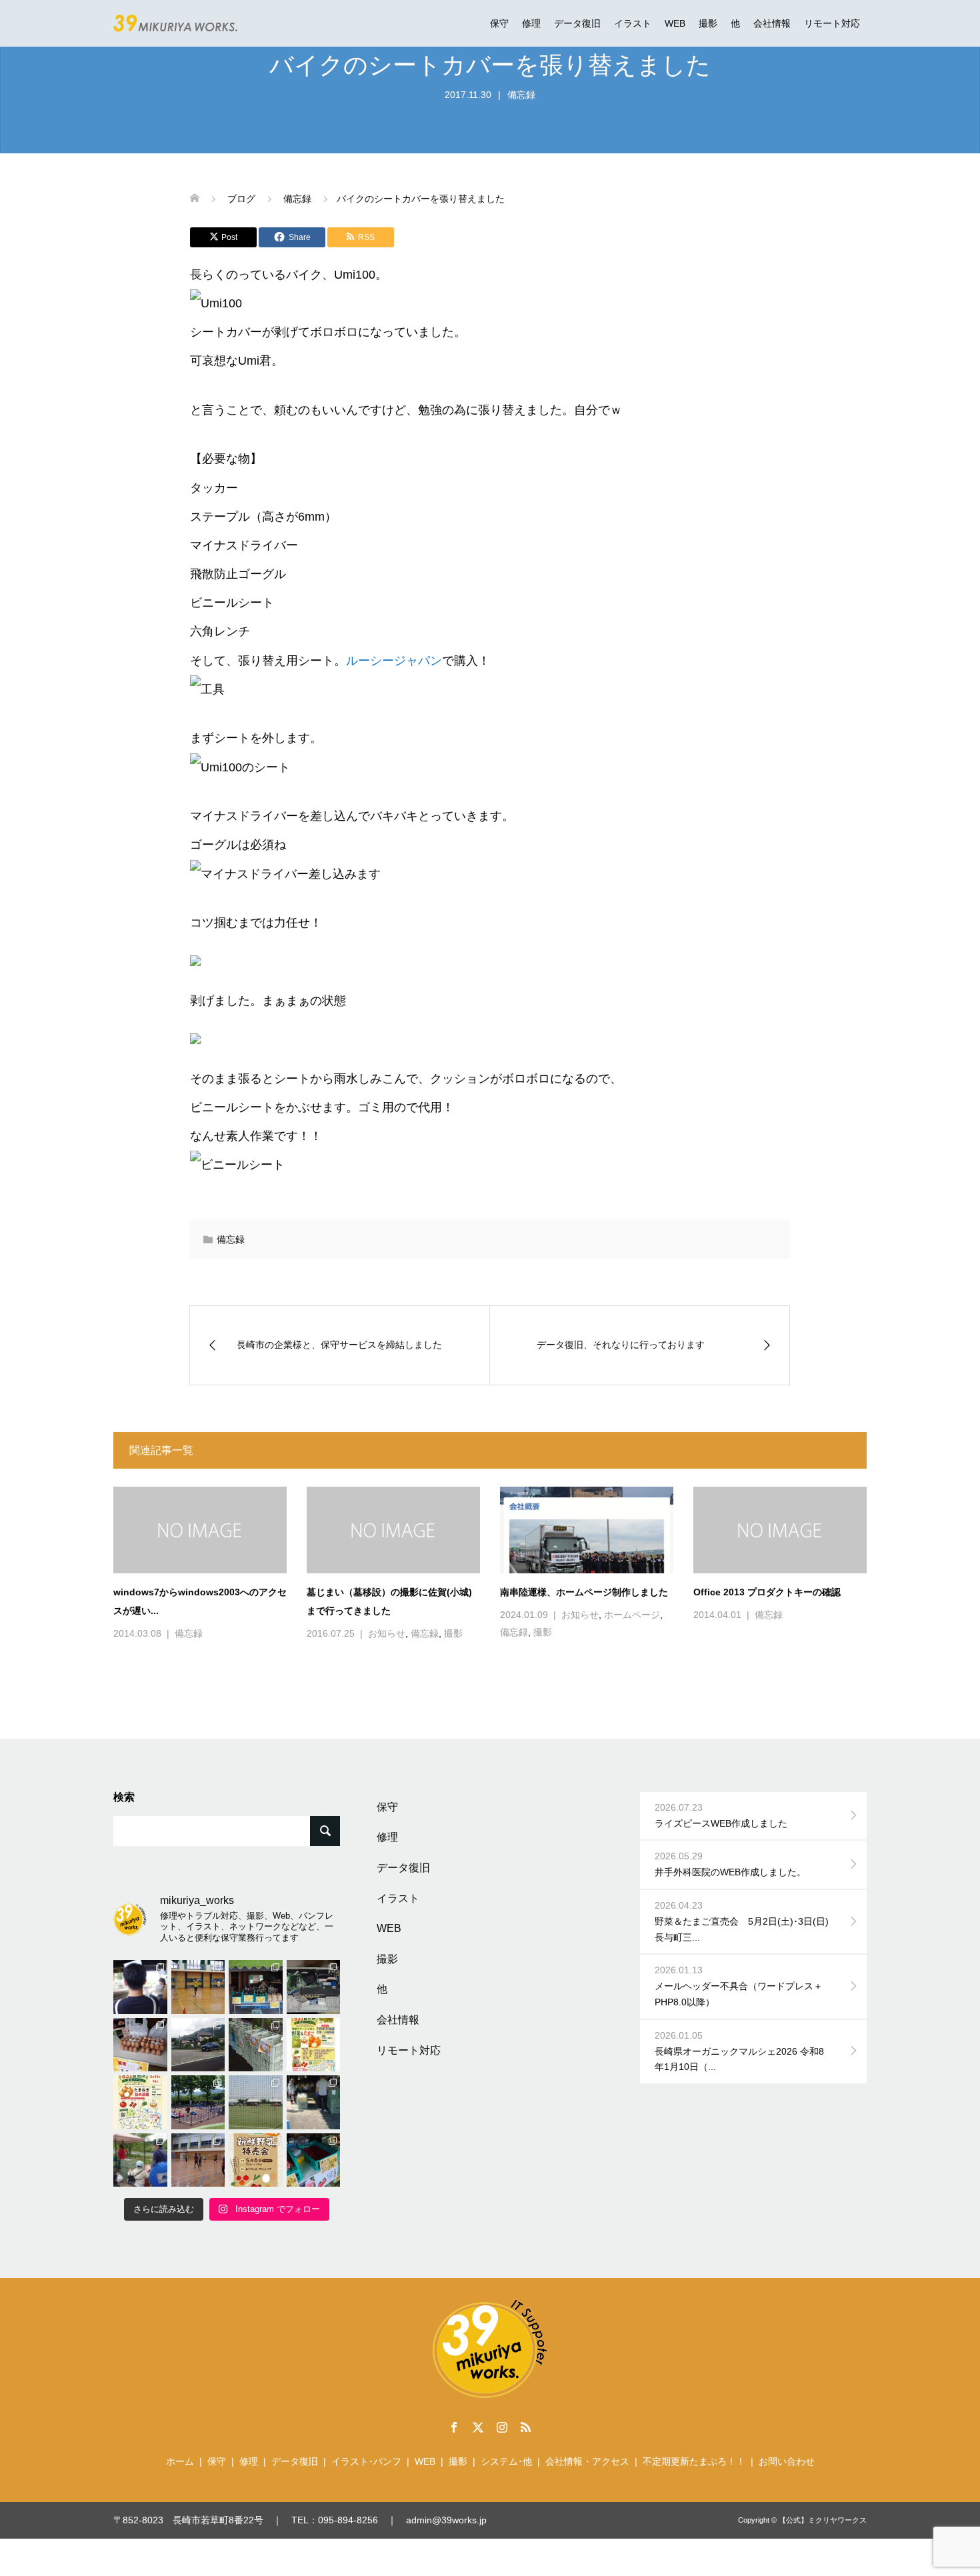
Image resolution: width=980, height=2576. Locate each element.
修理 (531, 23)
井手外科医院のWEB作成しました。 (730, 1864)
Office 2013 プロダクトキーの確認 (767, 1592)
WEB (675, 23)
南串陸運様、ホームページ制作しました (584, 1592)
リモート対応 (832, 23)
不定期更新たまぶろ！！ (694, 2461)
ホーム (180, 2461)
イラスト (633, 23)
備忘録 (521, 95)
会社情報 (772, 23)
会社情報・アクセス (587, 2461)
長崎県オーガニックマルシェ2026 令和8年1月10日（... (739, 2051)
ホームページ (632, 1615)
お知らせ (387, 1633)
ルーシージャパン (394, 661)
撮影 (708, 23)
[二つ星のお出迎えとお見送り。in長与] (140, 1987)
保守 (499, 23)
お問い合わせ (787, 2461)
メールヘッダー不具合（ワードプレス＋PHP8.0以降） (739, 1986)
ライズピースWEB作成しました (721, 1815)
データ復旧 (577, 23)
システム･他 (506, 2461)
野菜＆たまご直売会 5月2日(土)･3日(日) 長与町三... (746, 1921)
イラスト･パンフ (366, 2461)
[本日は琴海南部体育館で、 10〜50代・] (198, 2160)
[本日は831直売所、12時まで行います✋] (256, 1987)
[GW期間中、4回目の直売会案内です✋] (256, 2160)
